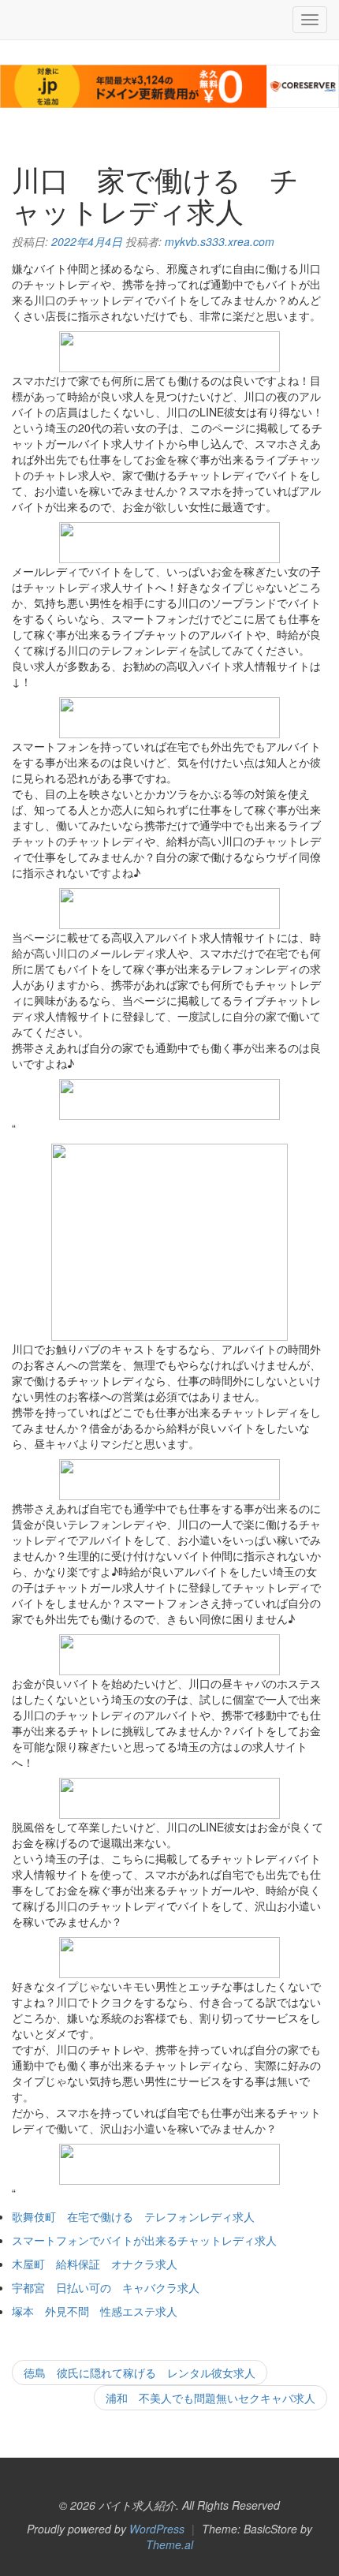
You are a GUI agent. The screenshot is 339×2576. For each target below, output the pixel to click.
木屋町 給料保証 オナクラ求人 (95, 2264)
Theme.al (169, 2544)
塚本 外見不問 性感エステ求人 (95, 2311)
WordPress (157, 2529)
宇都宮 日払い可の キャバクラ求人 (106, 2287)
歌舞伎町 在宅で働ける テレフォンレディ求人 (133, 2216)
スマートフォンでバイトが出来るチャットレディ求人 (144, 2240)
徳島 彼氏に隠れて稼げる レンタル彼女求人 (140, 2373)
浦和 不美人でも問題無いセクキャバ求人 (210, 2398)
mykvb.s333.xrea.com (220, 241)
